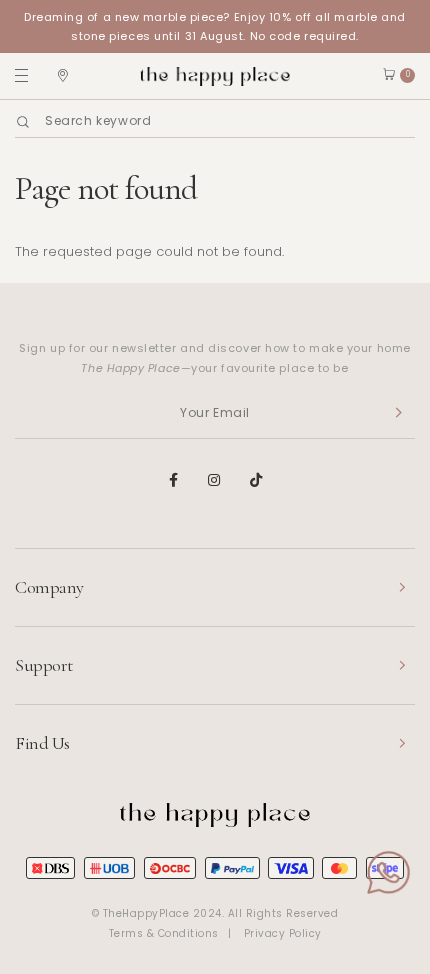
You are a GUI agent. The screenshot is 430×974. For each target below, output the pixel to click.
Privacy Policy (283, 933)
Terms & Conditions (164, 933)
